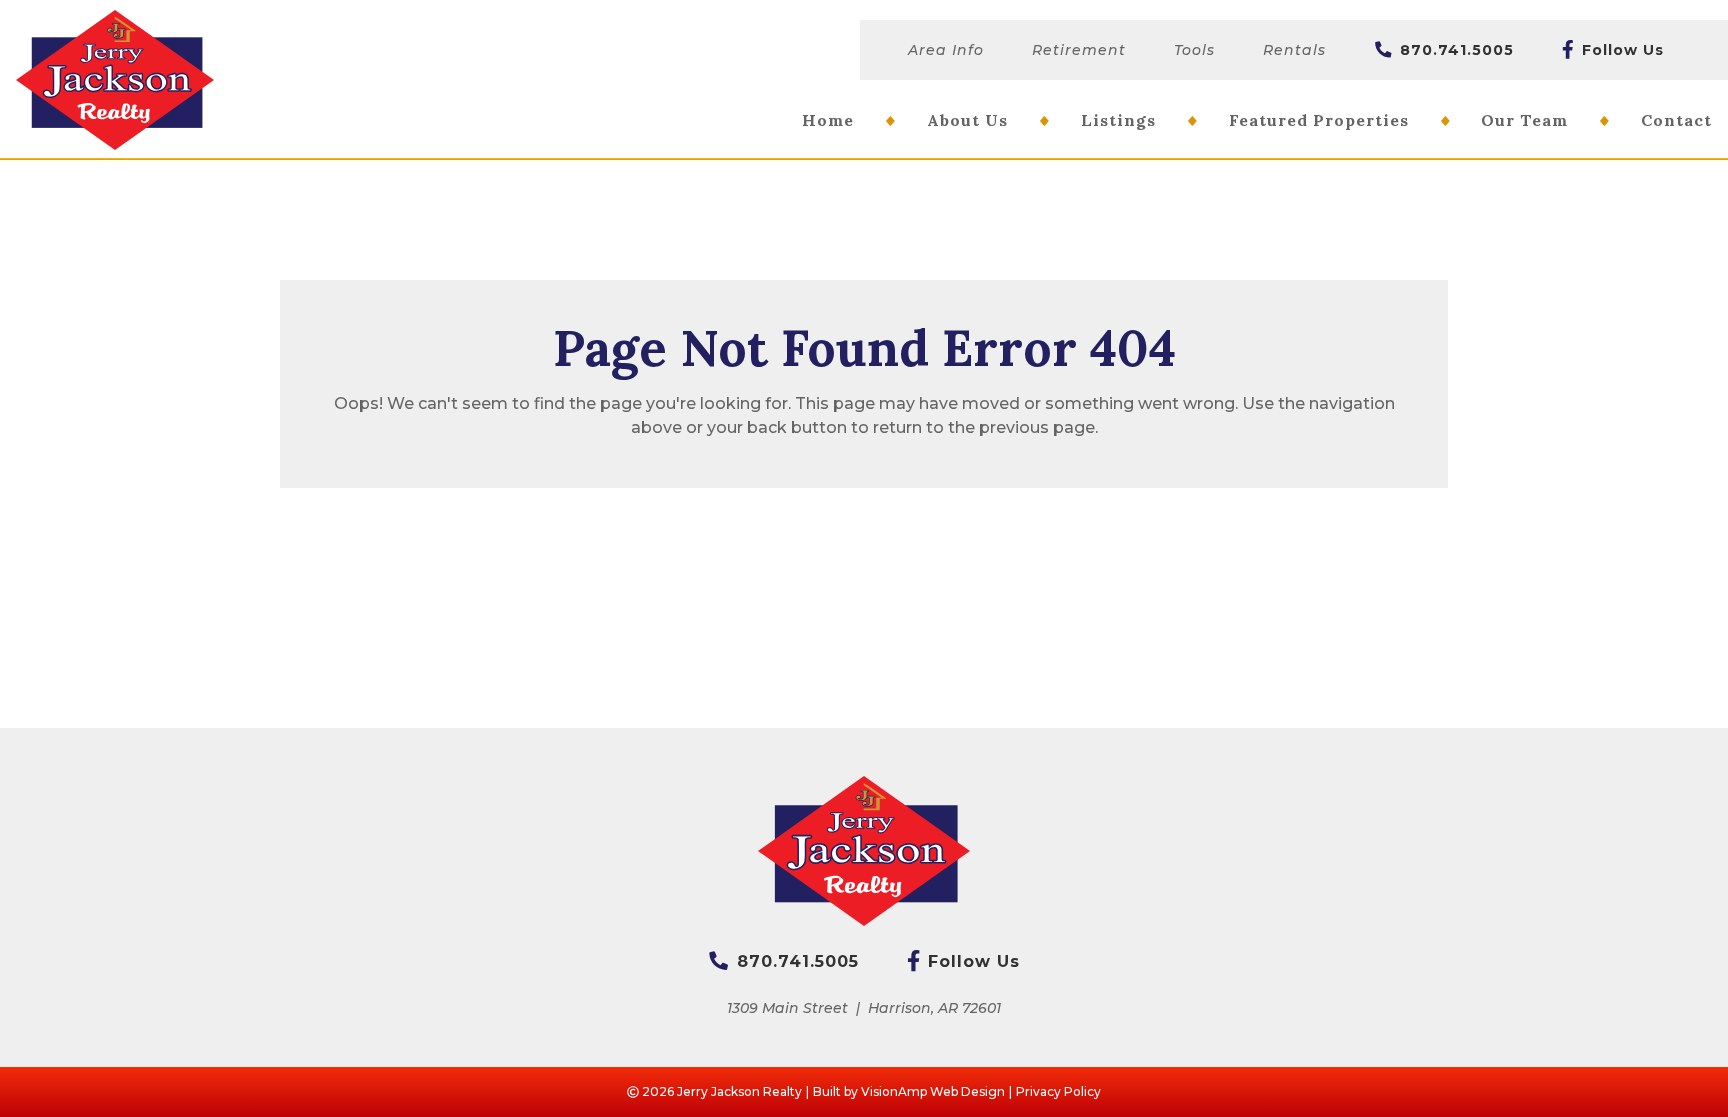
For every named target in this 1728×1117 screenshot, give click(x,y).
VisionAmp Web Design (933, 1091)
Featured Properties (1319, 120)
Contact (1676, 120)
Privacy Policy (1058, 1091)
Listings (1118, 120)
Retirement (1079, 50)
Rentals (1294, 50)
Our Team (1524, 120)
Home (828, 120)
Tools (1194, 50)
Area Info (946, 50)
